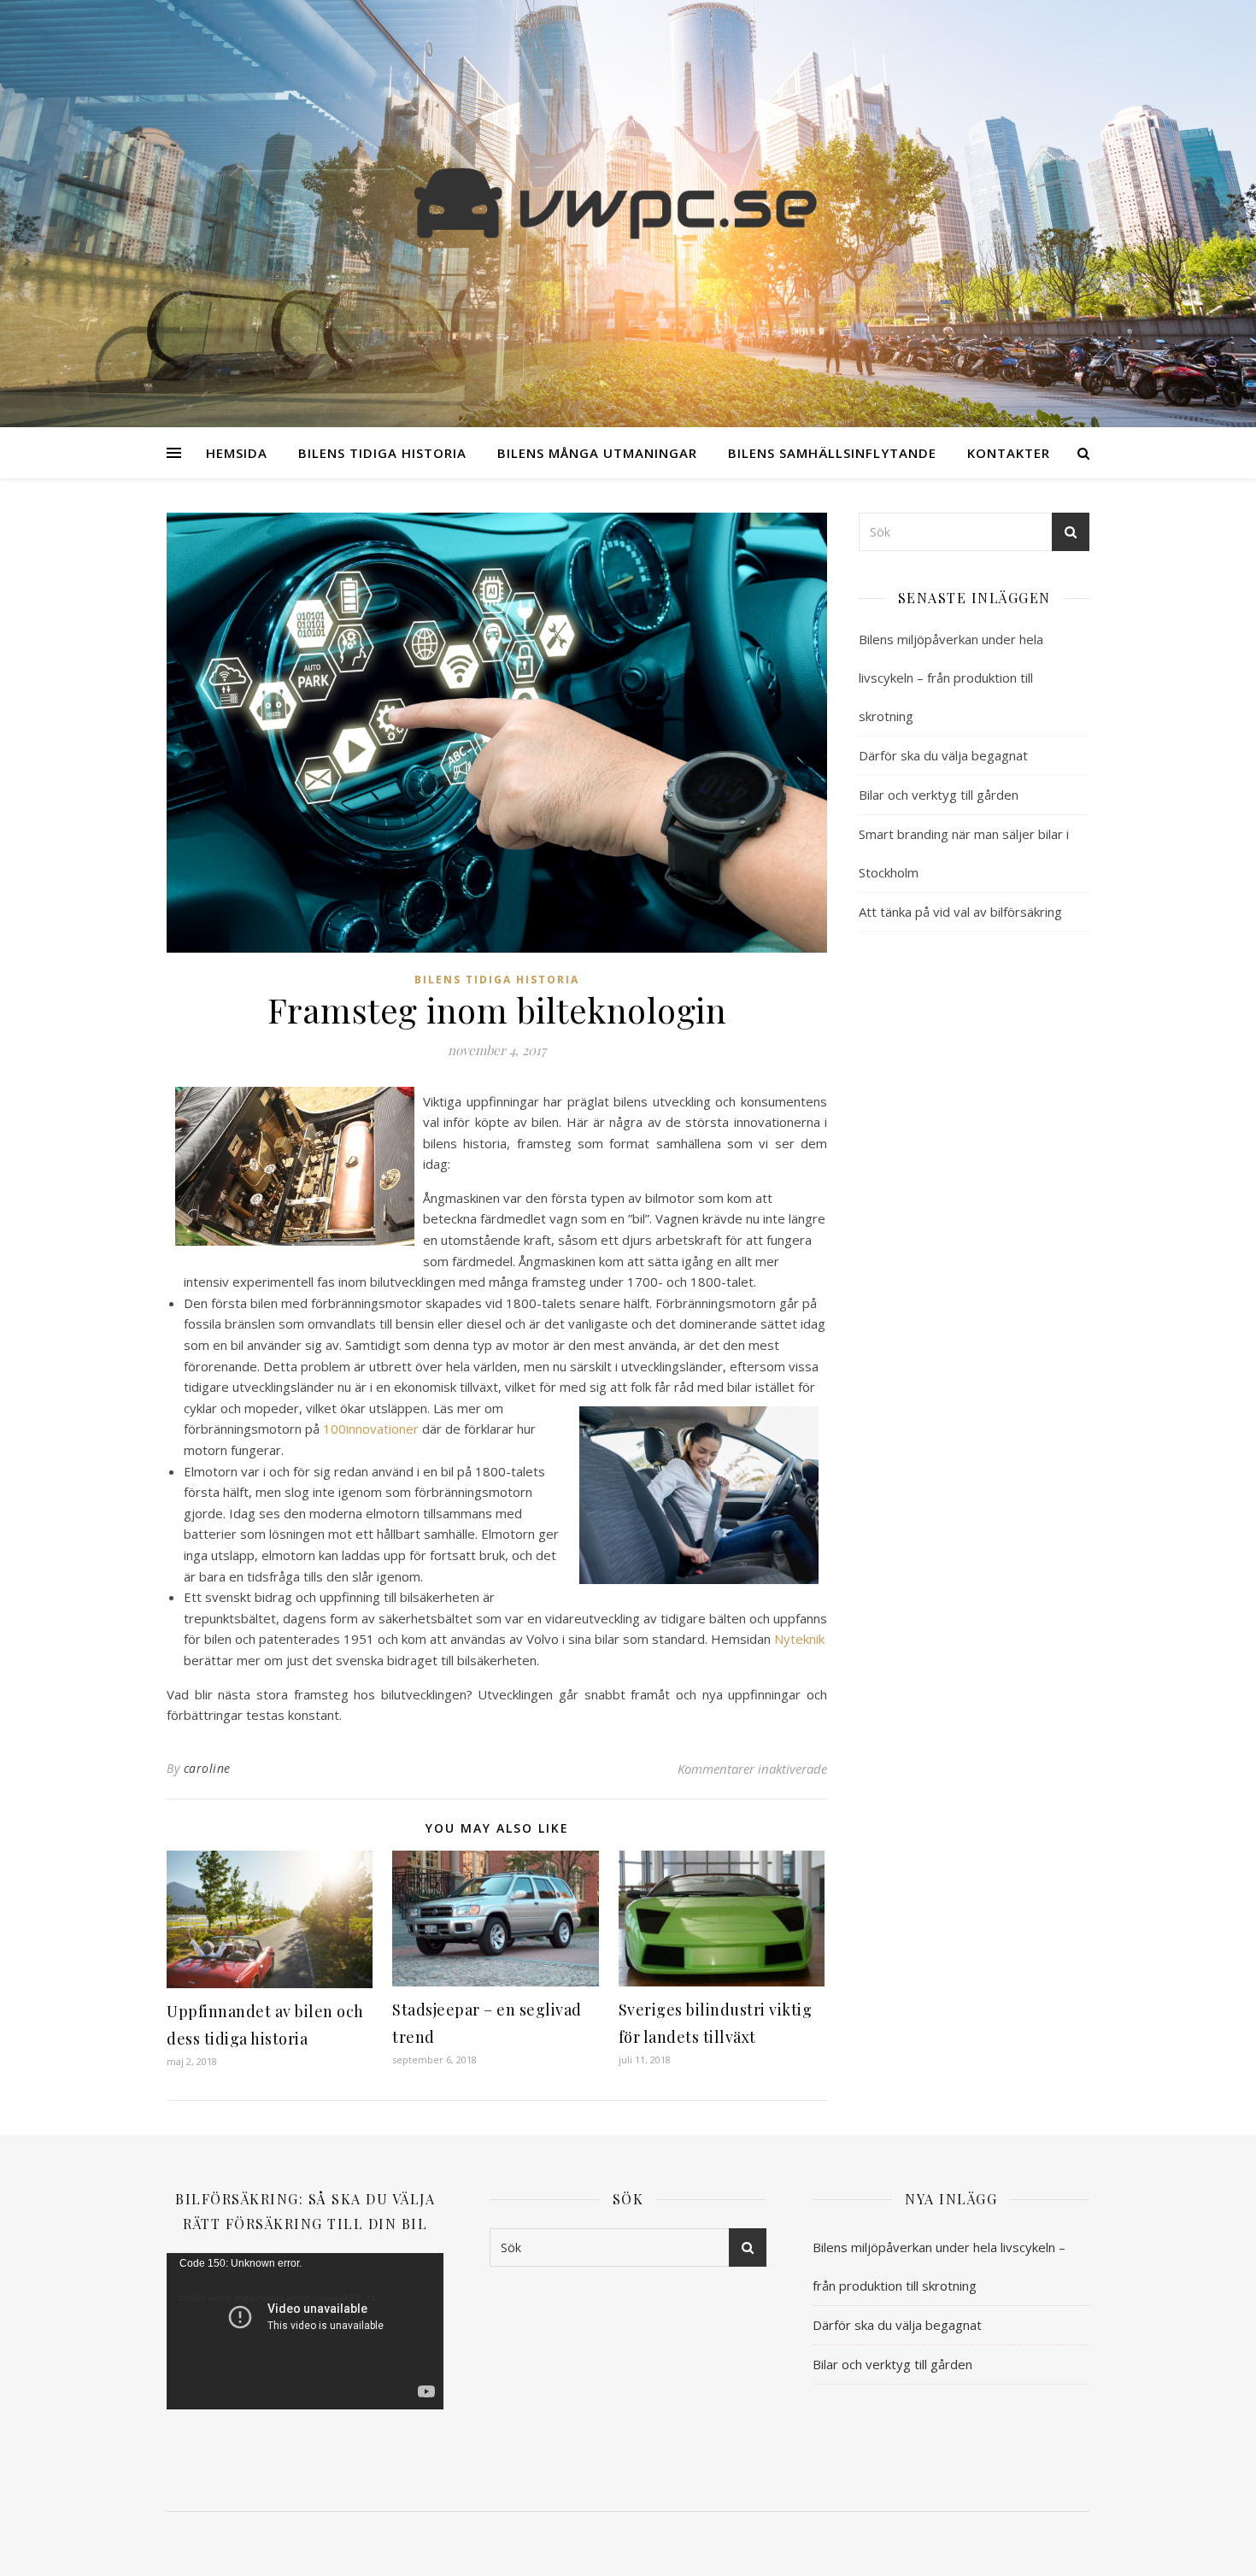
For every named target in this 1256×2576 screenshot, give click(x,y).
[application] (305, 2331)
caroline (207, 1768)
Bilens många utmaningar (597, 453)
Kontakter (1009, 453)
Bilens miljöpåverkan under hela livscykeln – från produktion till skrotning (951, 678)
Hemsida (237, 453)
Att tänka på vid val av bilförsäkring (960, 912)
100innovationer (371, 1429)
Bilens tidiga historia (382, 453)
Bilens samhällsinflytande (832, 453)
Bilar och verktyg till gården (939, 795)
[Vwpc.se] (628, 203)
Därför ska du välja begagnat (943, 755)
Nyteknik (799, 1639)
